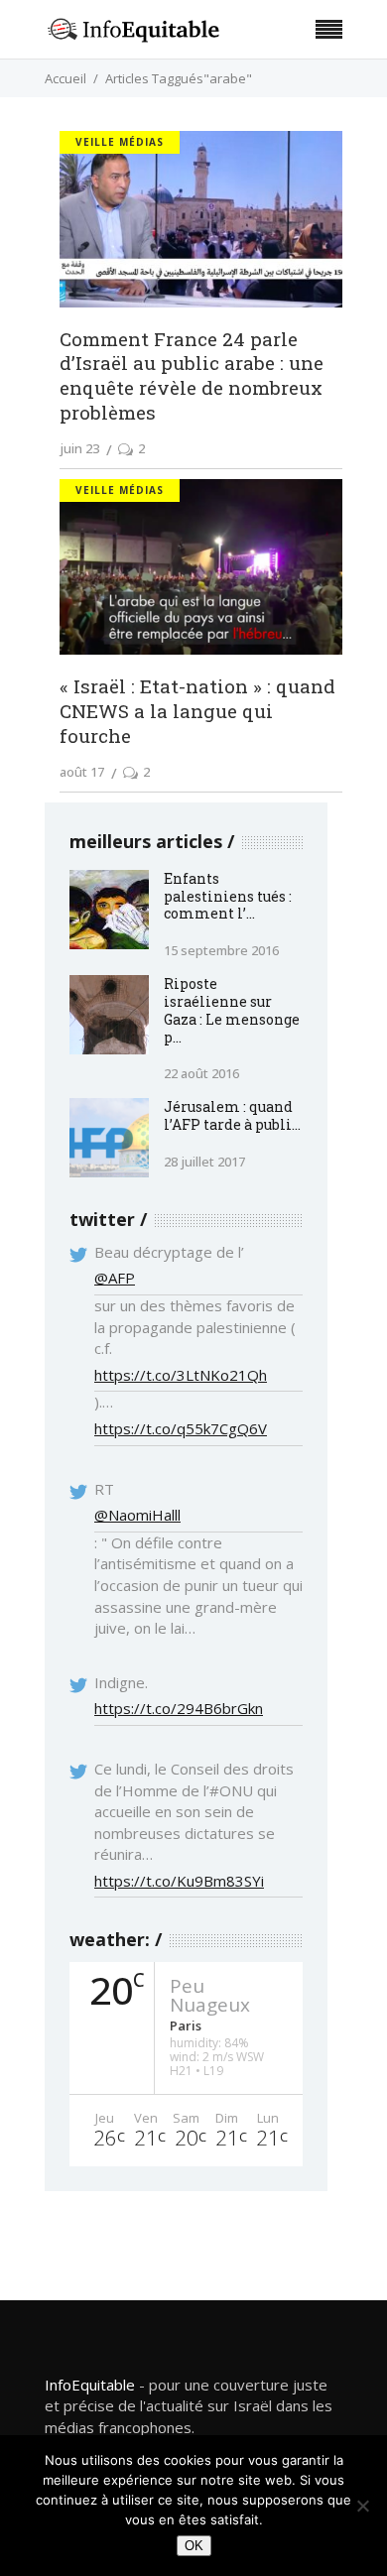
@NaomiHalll (137, 1515)
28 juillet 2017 (204, 1162)
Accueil (65, 78)
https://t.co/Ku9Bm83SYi (179, 1881)
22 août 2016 (201, 1073)
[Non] (362, 2506)
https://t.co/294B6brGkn (179, 1708)
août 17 (82, 772)
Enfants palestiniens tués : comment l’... (228, 896)
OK (194, 2546)
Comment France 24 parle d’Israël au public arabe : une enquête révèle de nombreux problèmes (192, 375)
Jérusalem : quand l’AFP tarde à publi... (232, 1115)
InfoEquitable (90, 2385)
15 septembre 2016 (221, 950)
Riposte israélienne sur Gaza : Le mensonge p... (232, 1010)
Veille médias (120, 142)
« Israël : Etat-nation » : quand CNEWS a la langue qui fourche (197, 710)
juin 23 (79, 448)
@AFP (115, 1278)
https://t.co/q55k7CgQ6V (181, 1428)
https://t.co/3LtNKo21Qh (181, 1375)
